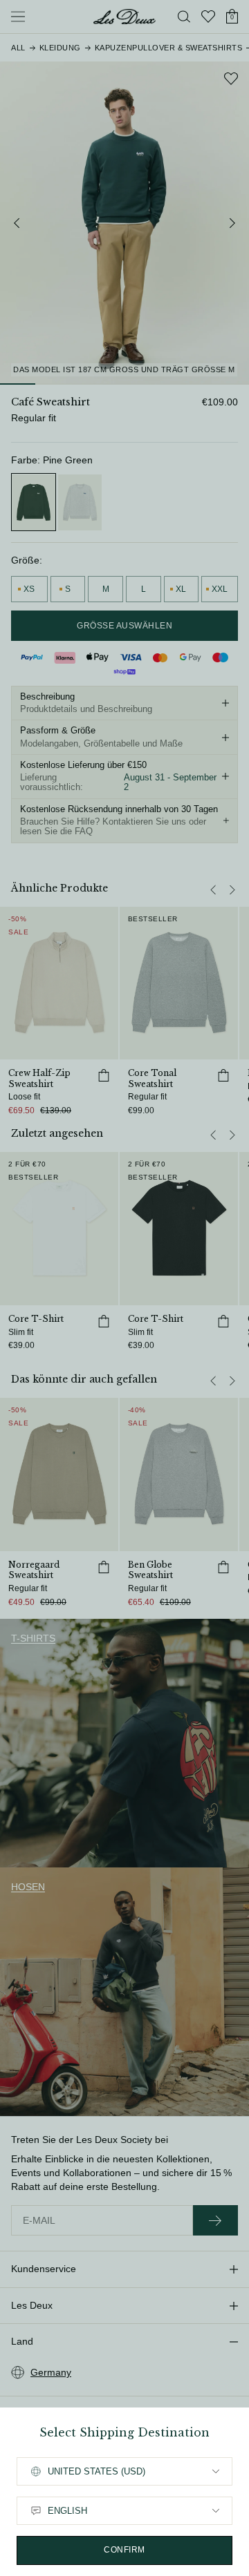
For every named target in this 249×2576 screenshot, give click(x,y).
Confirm (124, 2550)
